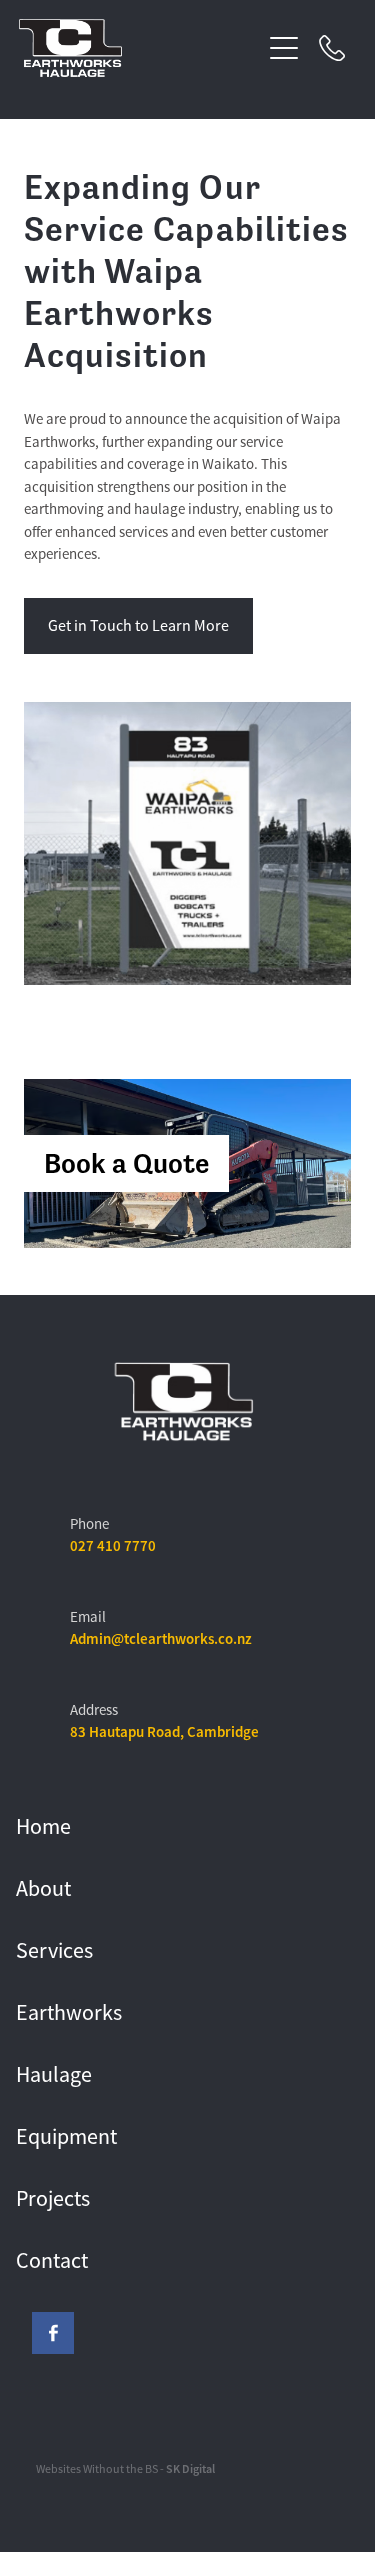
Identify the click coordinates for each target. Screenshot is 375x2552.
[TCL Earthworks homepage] (140, 48)
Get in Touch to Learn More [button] (138, 626)
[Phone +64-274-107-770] (332, 48)
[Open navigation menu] (284, 48)
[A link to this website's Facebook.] (53, 2333)
